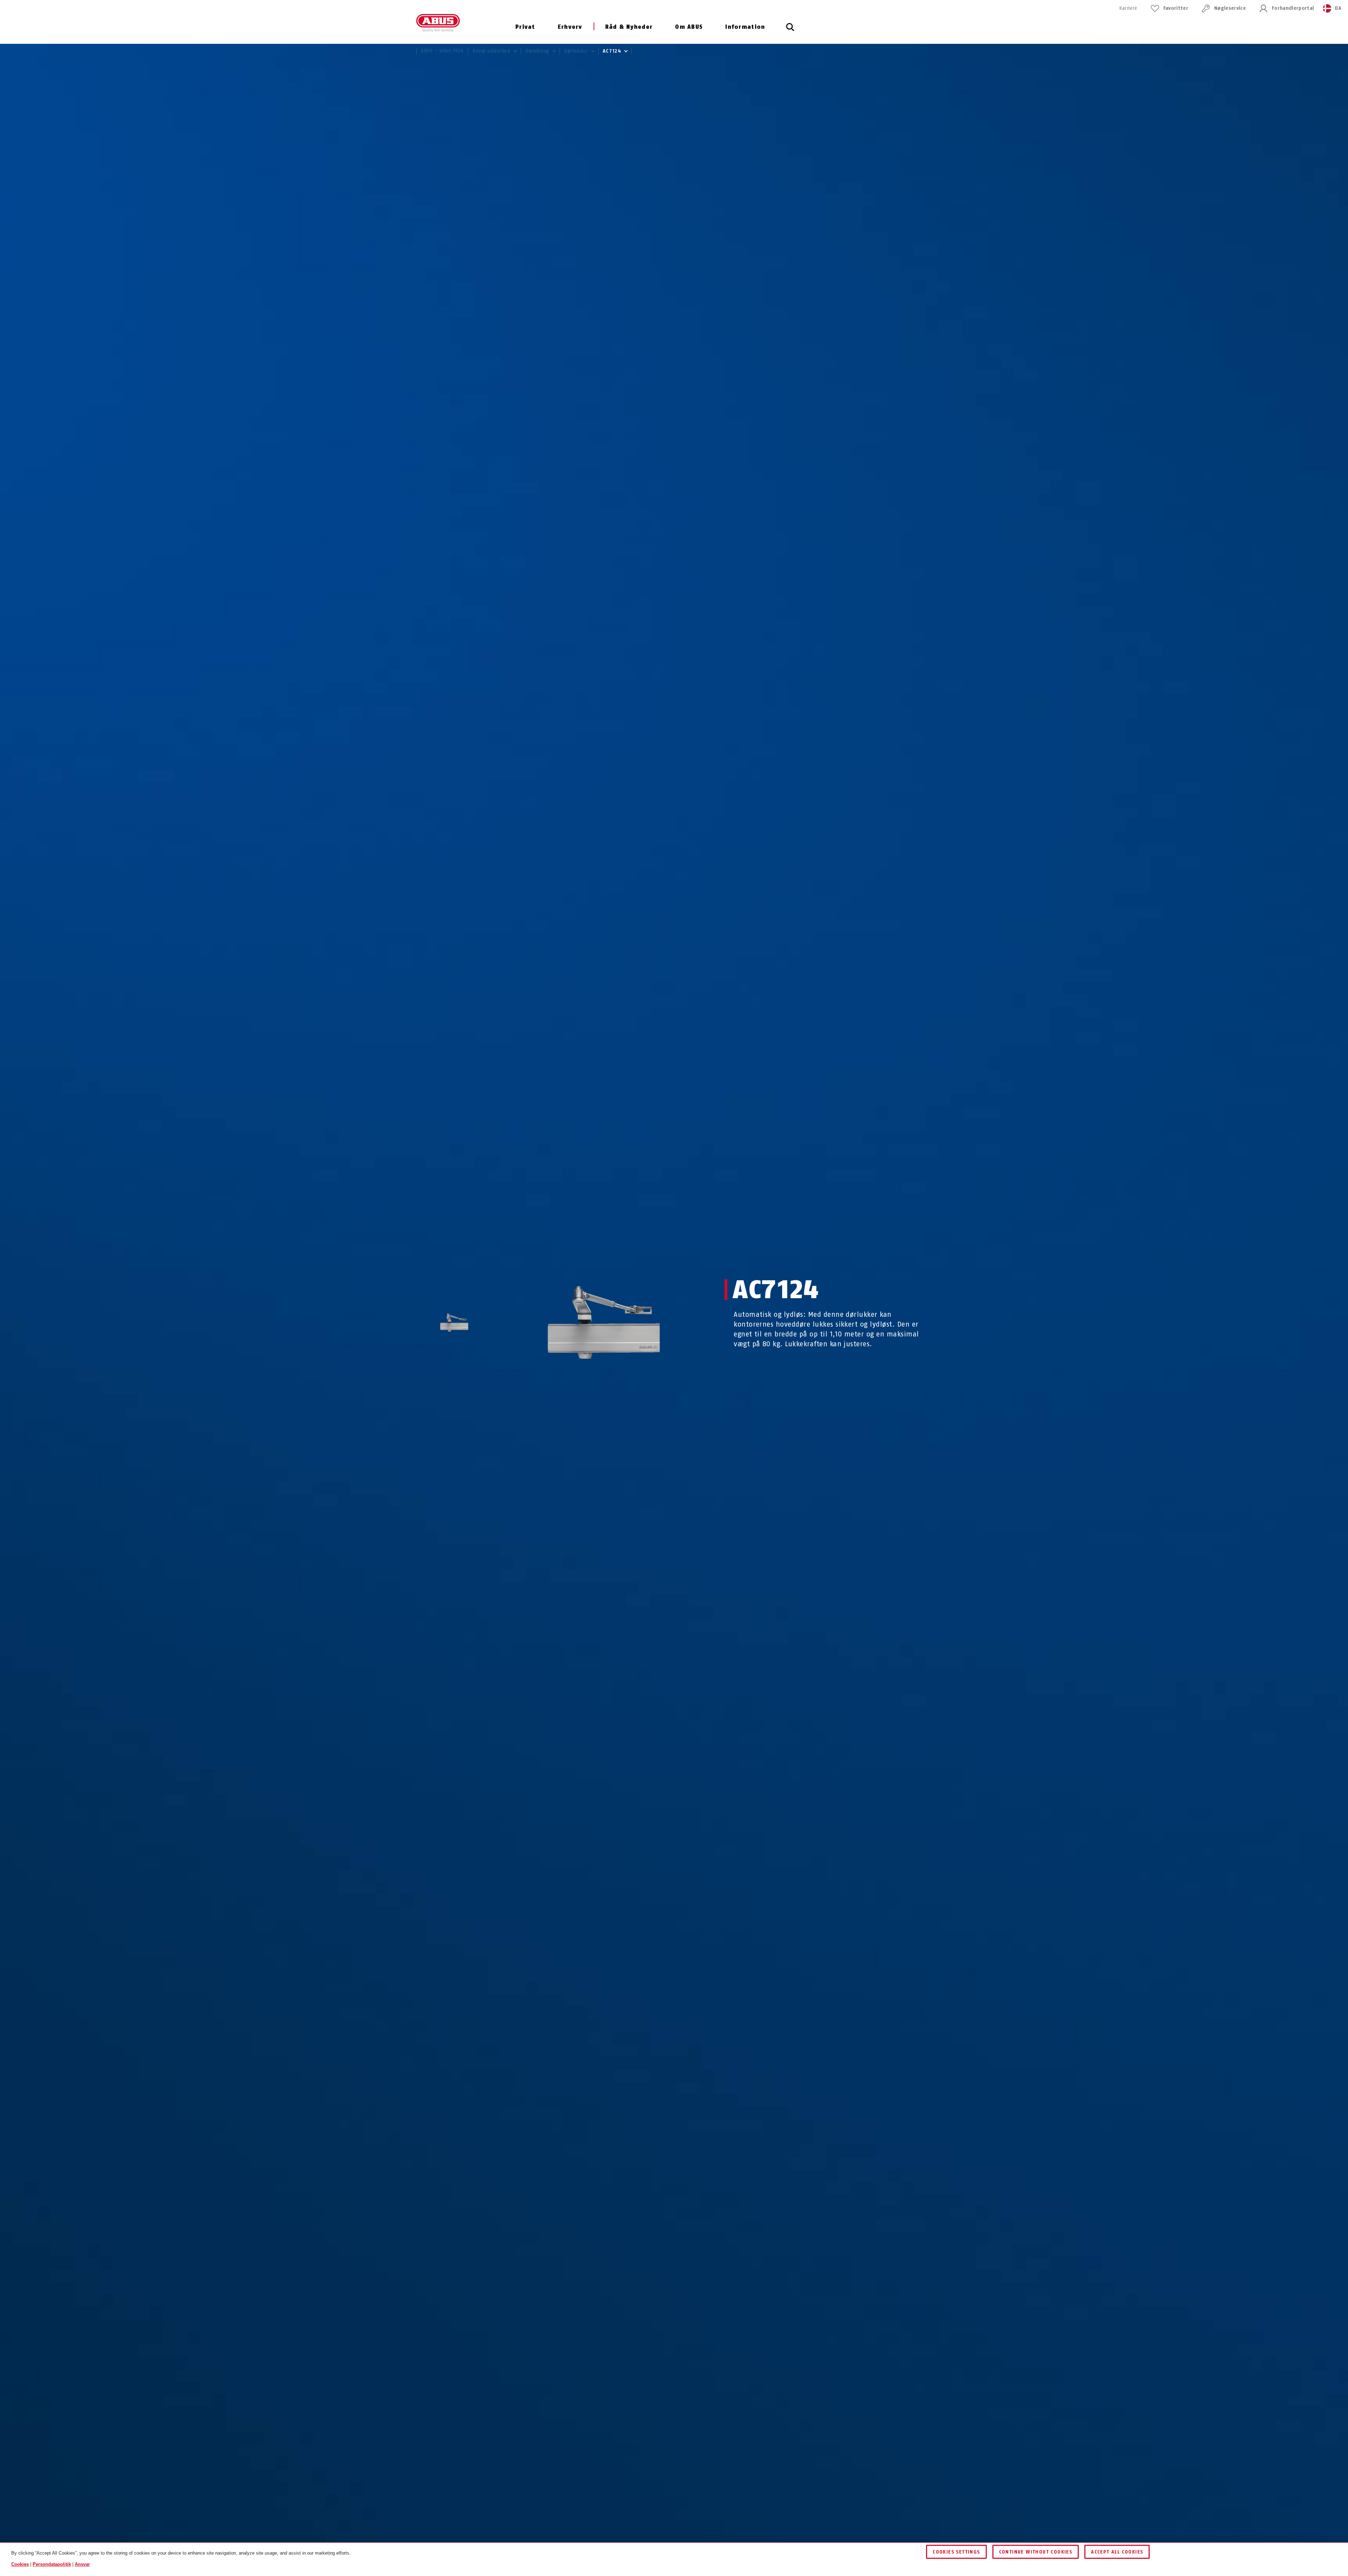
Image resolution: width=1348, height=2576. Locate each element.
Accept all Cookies (1117, 2552)
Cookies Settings (956, 2552)
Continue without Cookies (1036, 2552)
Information (745, 27)
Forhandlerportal (1293, 8)
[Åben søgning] (790, 31)
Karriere (1128, 8)
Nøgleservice (1230, 8)
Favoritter (1176, 8)
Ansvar (82, 2564)
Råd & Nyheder (629, 27)
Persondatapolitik (52, 2564)
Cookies (20, 2564)
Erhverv (570, 27)
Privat (525, 27)
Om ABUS (689, 27)
